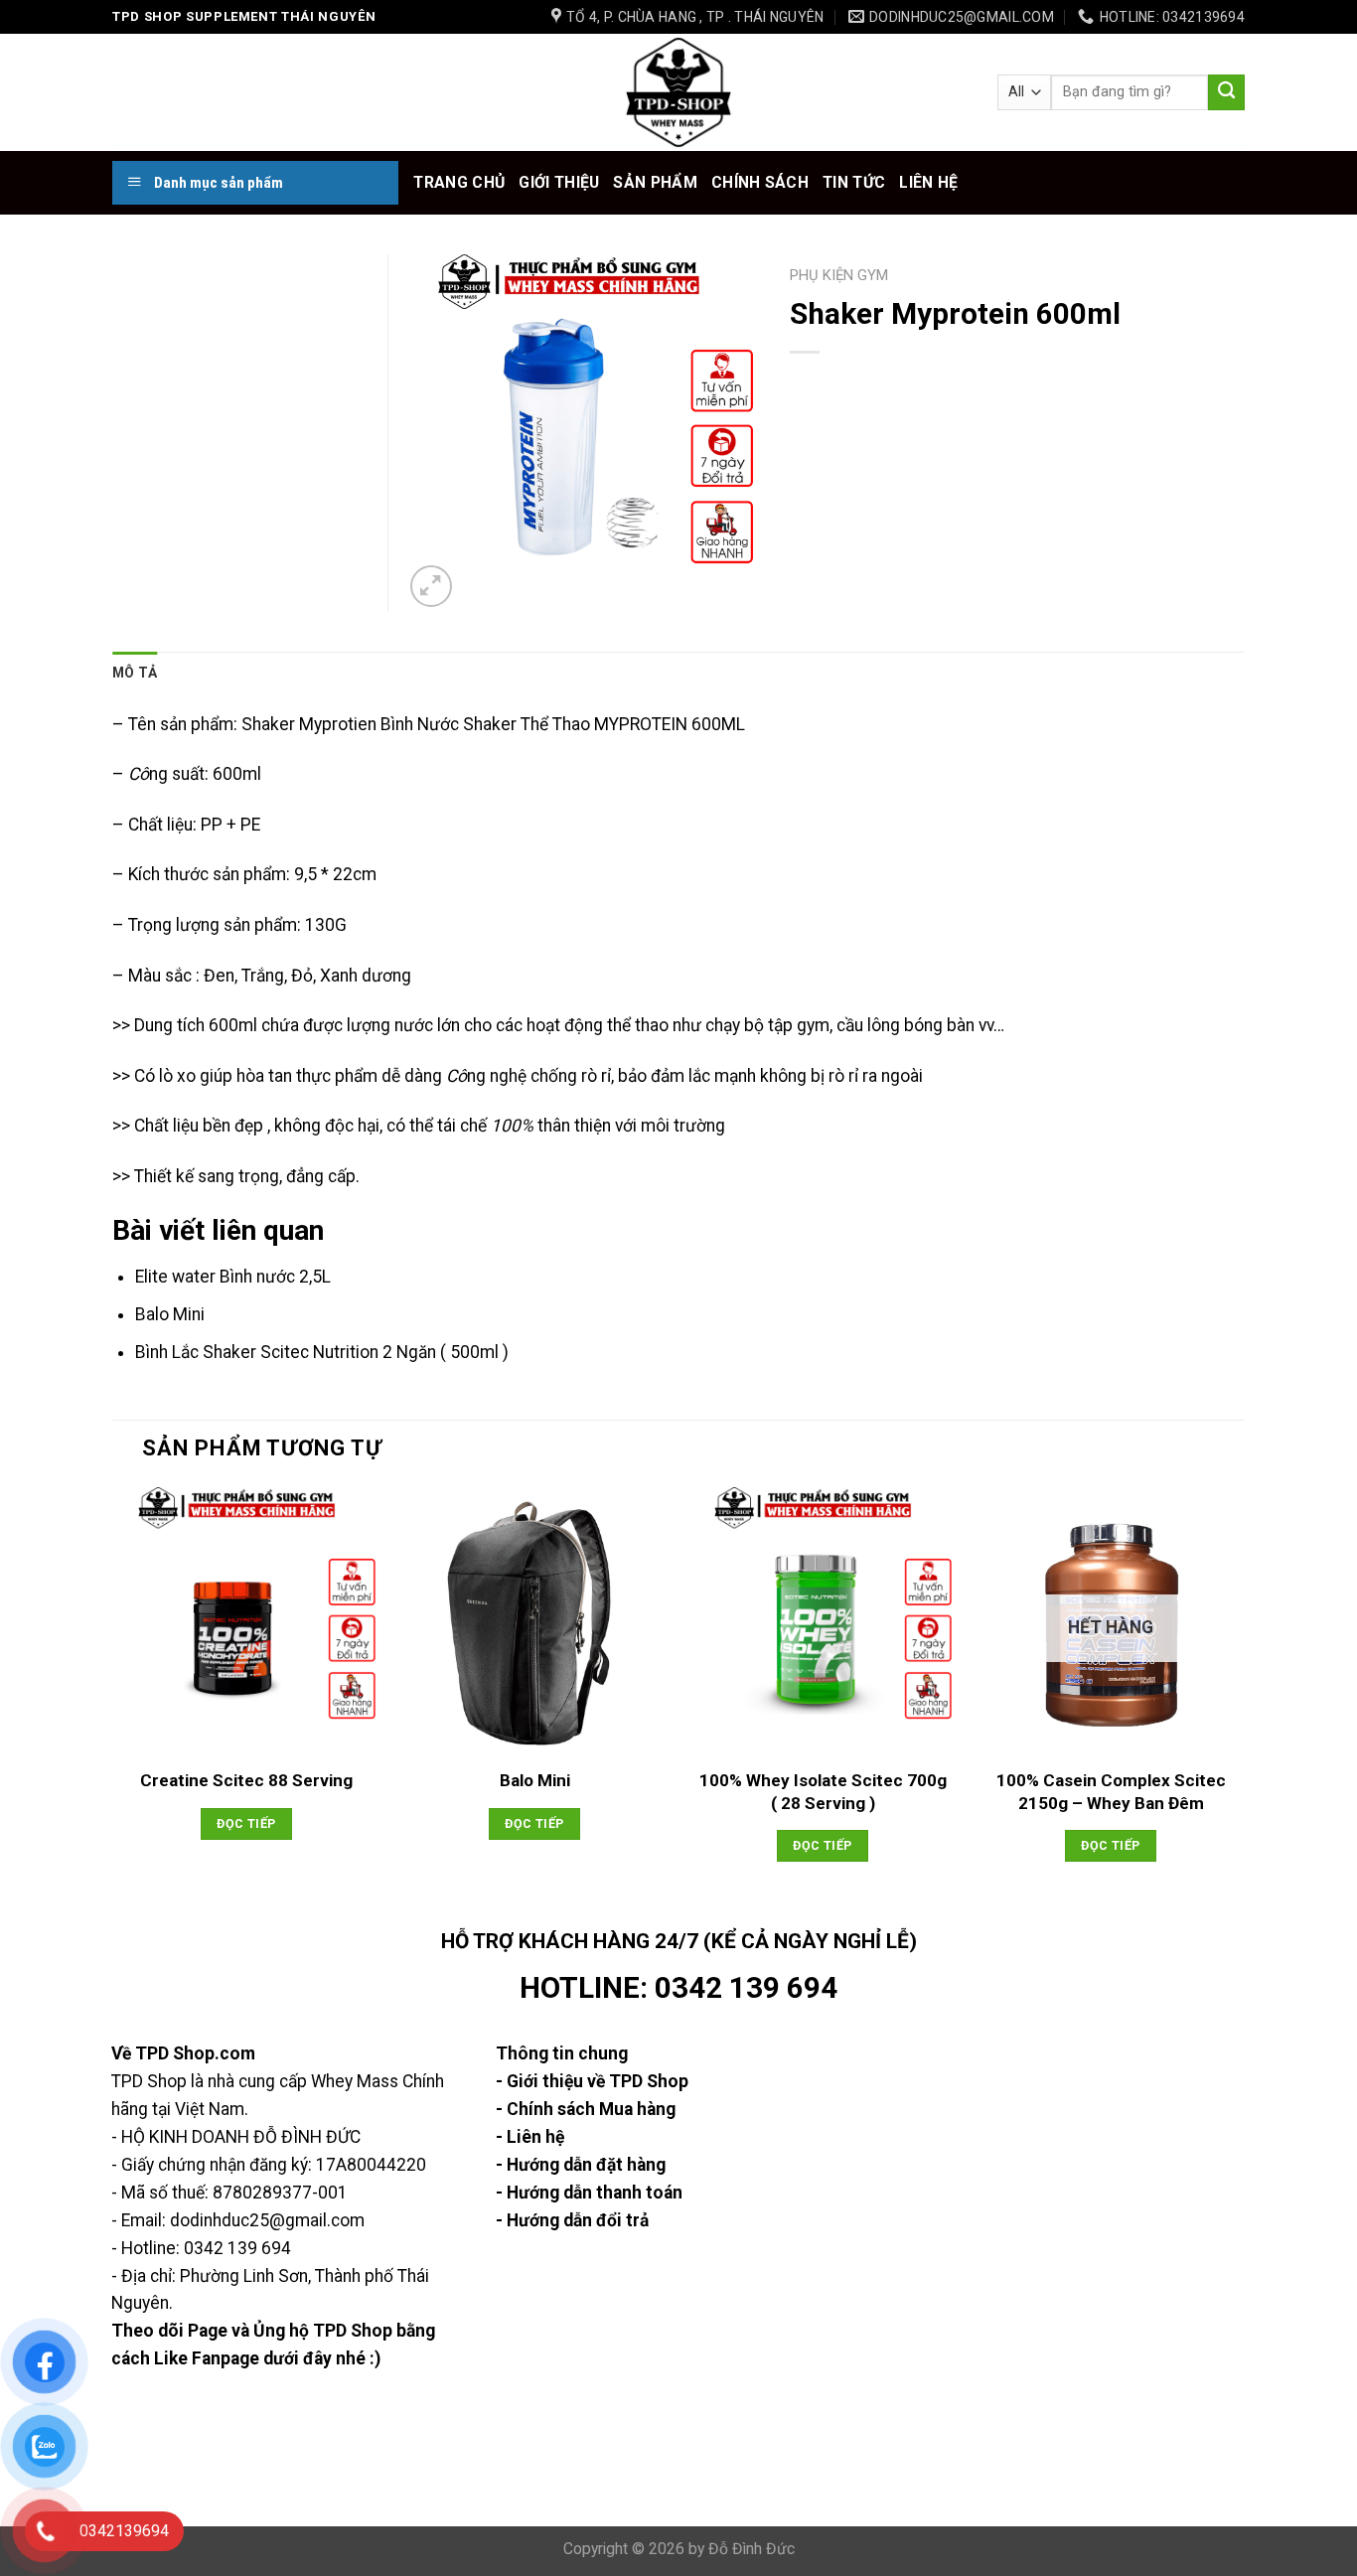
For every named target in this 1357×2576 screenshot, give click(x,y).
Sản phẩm (655, 182)
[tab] (135, 673)
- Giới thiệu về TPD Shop (592, 2081)
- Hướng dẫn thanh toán (589, 2193)
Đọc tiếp (246, 1823)
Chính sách (760, 182)
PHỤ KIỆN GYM (839, 275)
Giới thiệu (559, 182)
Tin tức (854, 182)
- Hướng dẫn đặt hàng (581, 2165)
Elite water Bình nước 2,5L (233, 1277)
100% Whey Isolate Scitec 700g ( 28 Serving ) (823, 1791)
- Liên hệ (530, 2137)
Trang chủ (459, 182)
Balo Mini (170, 1314)
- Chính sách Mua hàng (586, 2109)
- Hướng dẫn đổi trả (572, 2220)
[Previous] (113, 1704)
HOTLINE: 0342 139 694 (678, 1988)
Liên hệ (928, 182)
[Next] (1244, 1704)
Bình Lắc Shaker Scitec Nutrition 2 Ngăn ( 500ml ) (322, 1352)
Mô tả (135, 673)
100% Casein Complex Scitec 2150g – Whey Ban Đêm (1111, 1791)
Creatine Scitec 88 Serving (246, 1780)
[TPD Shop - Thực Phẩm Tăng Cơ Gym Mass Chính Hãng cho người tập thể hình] (679, 92)
